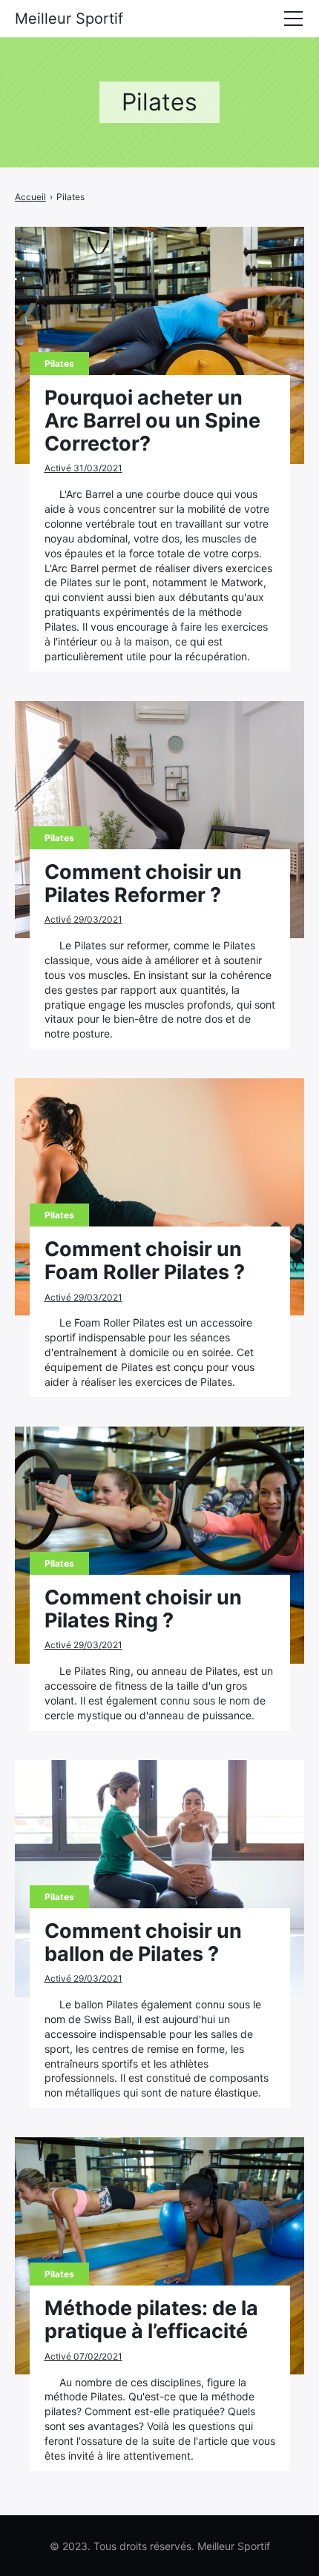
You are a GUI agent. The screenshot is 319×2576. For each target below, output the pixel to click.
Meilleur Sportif (69, 19)
